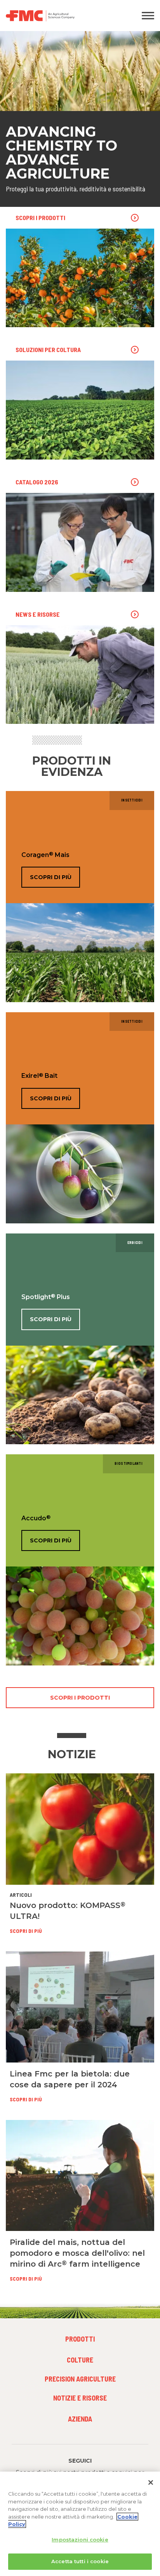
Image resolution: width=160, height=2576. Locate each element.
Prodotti (80, 2339)
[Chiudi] (151, 2482)
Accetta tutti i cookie (80, 2561)
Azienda (80, 2419)
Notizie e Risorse (80, 2398)
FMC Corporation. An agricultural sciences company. (60, 16)
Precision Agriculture (80, 2379)
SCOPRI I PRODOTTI (80, 1698)
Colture (80, 2360)
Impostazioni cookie (80, 2540)
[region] (80, 2524)
